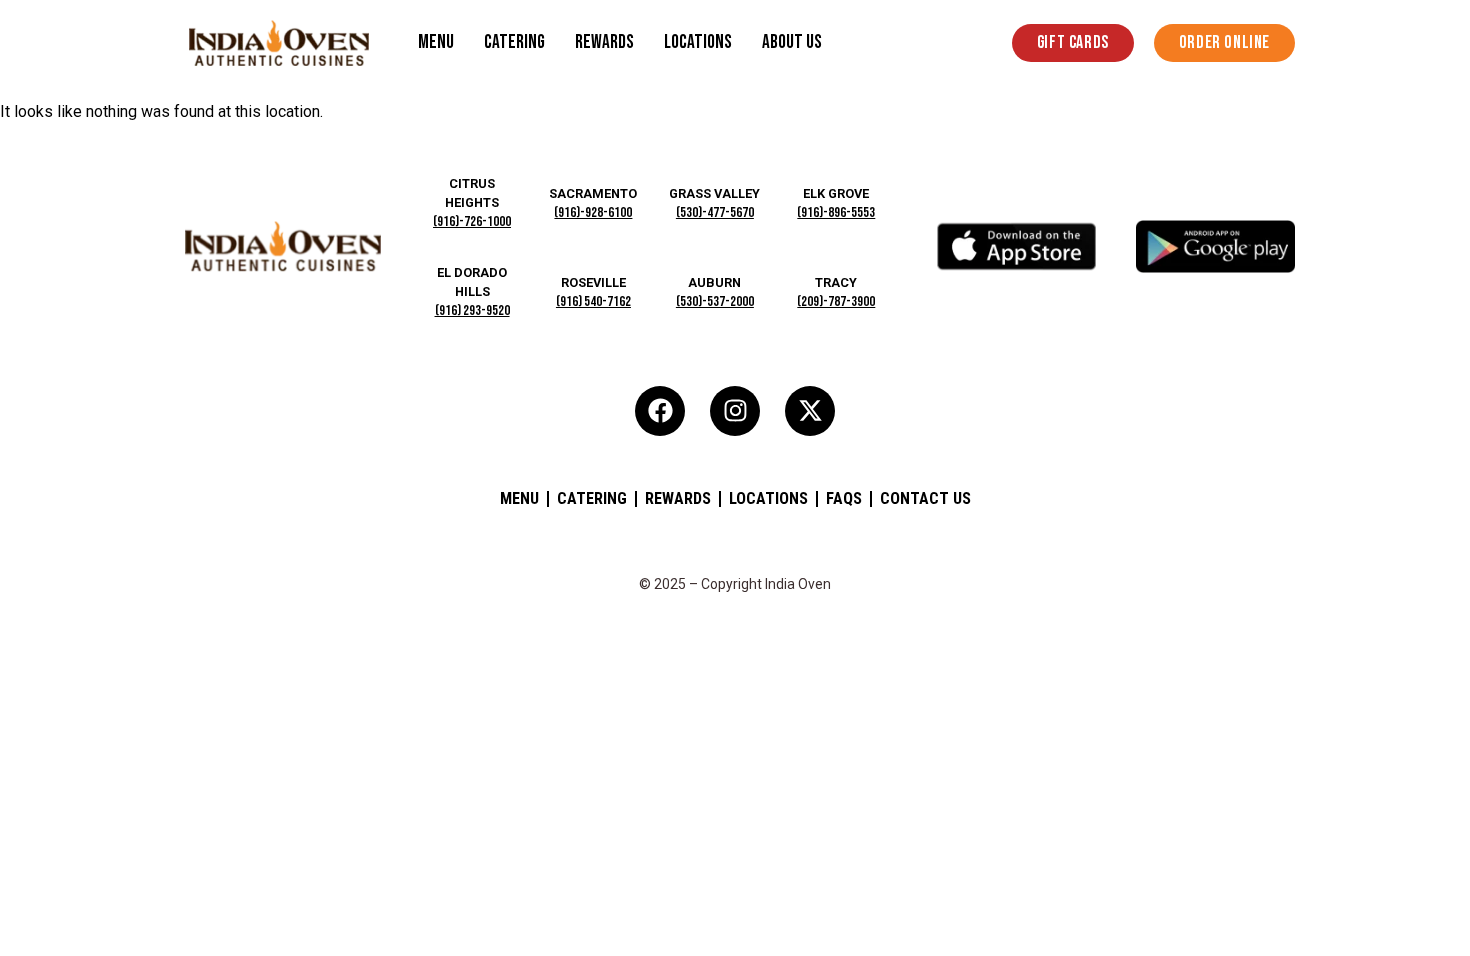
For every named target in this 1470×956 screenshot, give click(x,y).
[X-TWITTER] (810, 411)
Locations (698, 42)
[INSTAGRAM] (735, 411)
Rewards (604, 42)
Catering (514, 42)
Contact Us (925, 498)
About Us (792, 42)
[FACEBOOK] (660, 411)
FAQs (844, 498)
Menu (436, 42)
